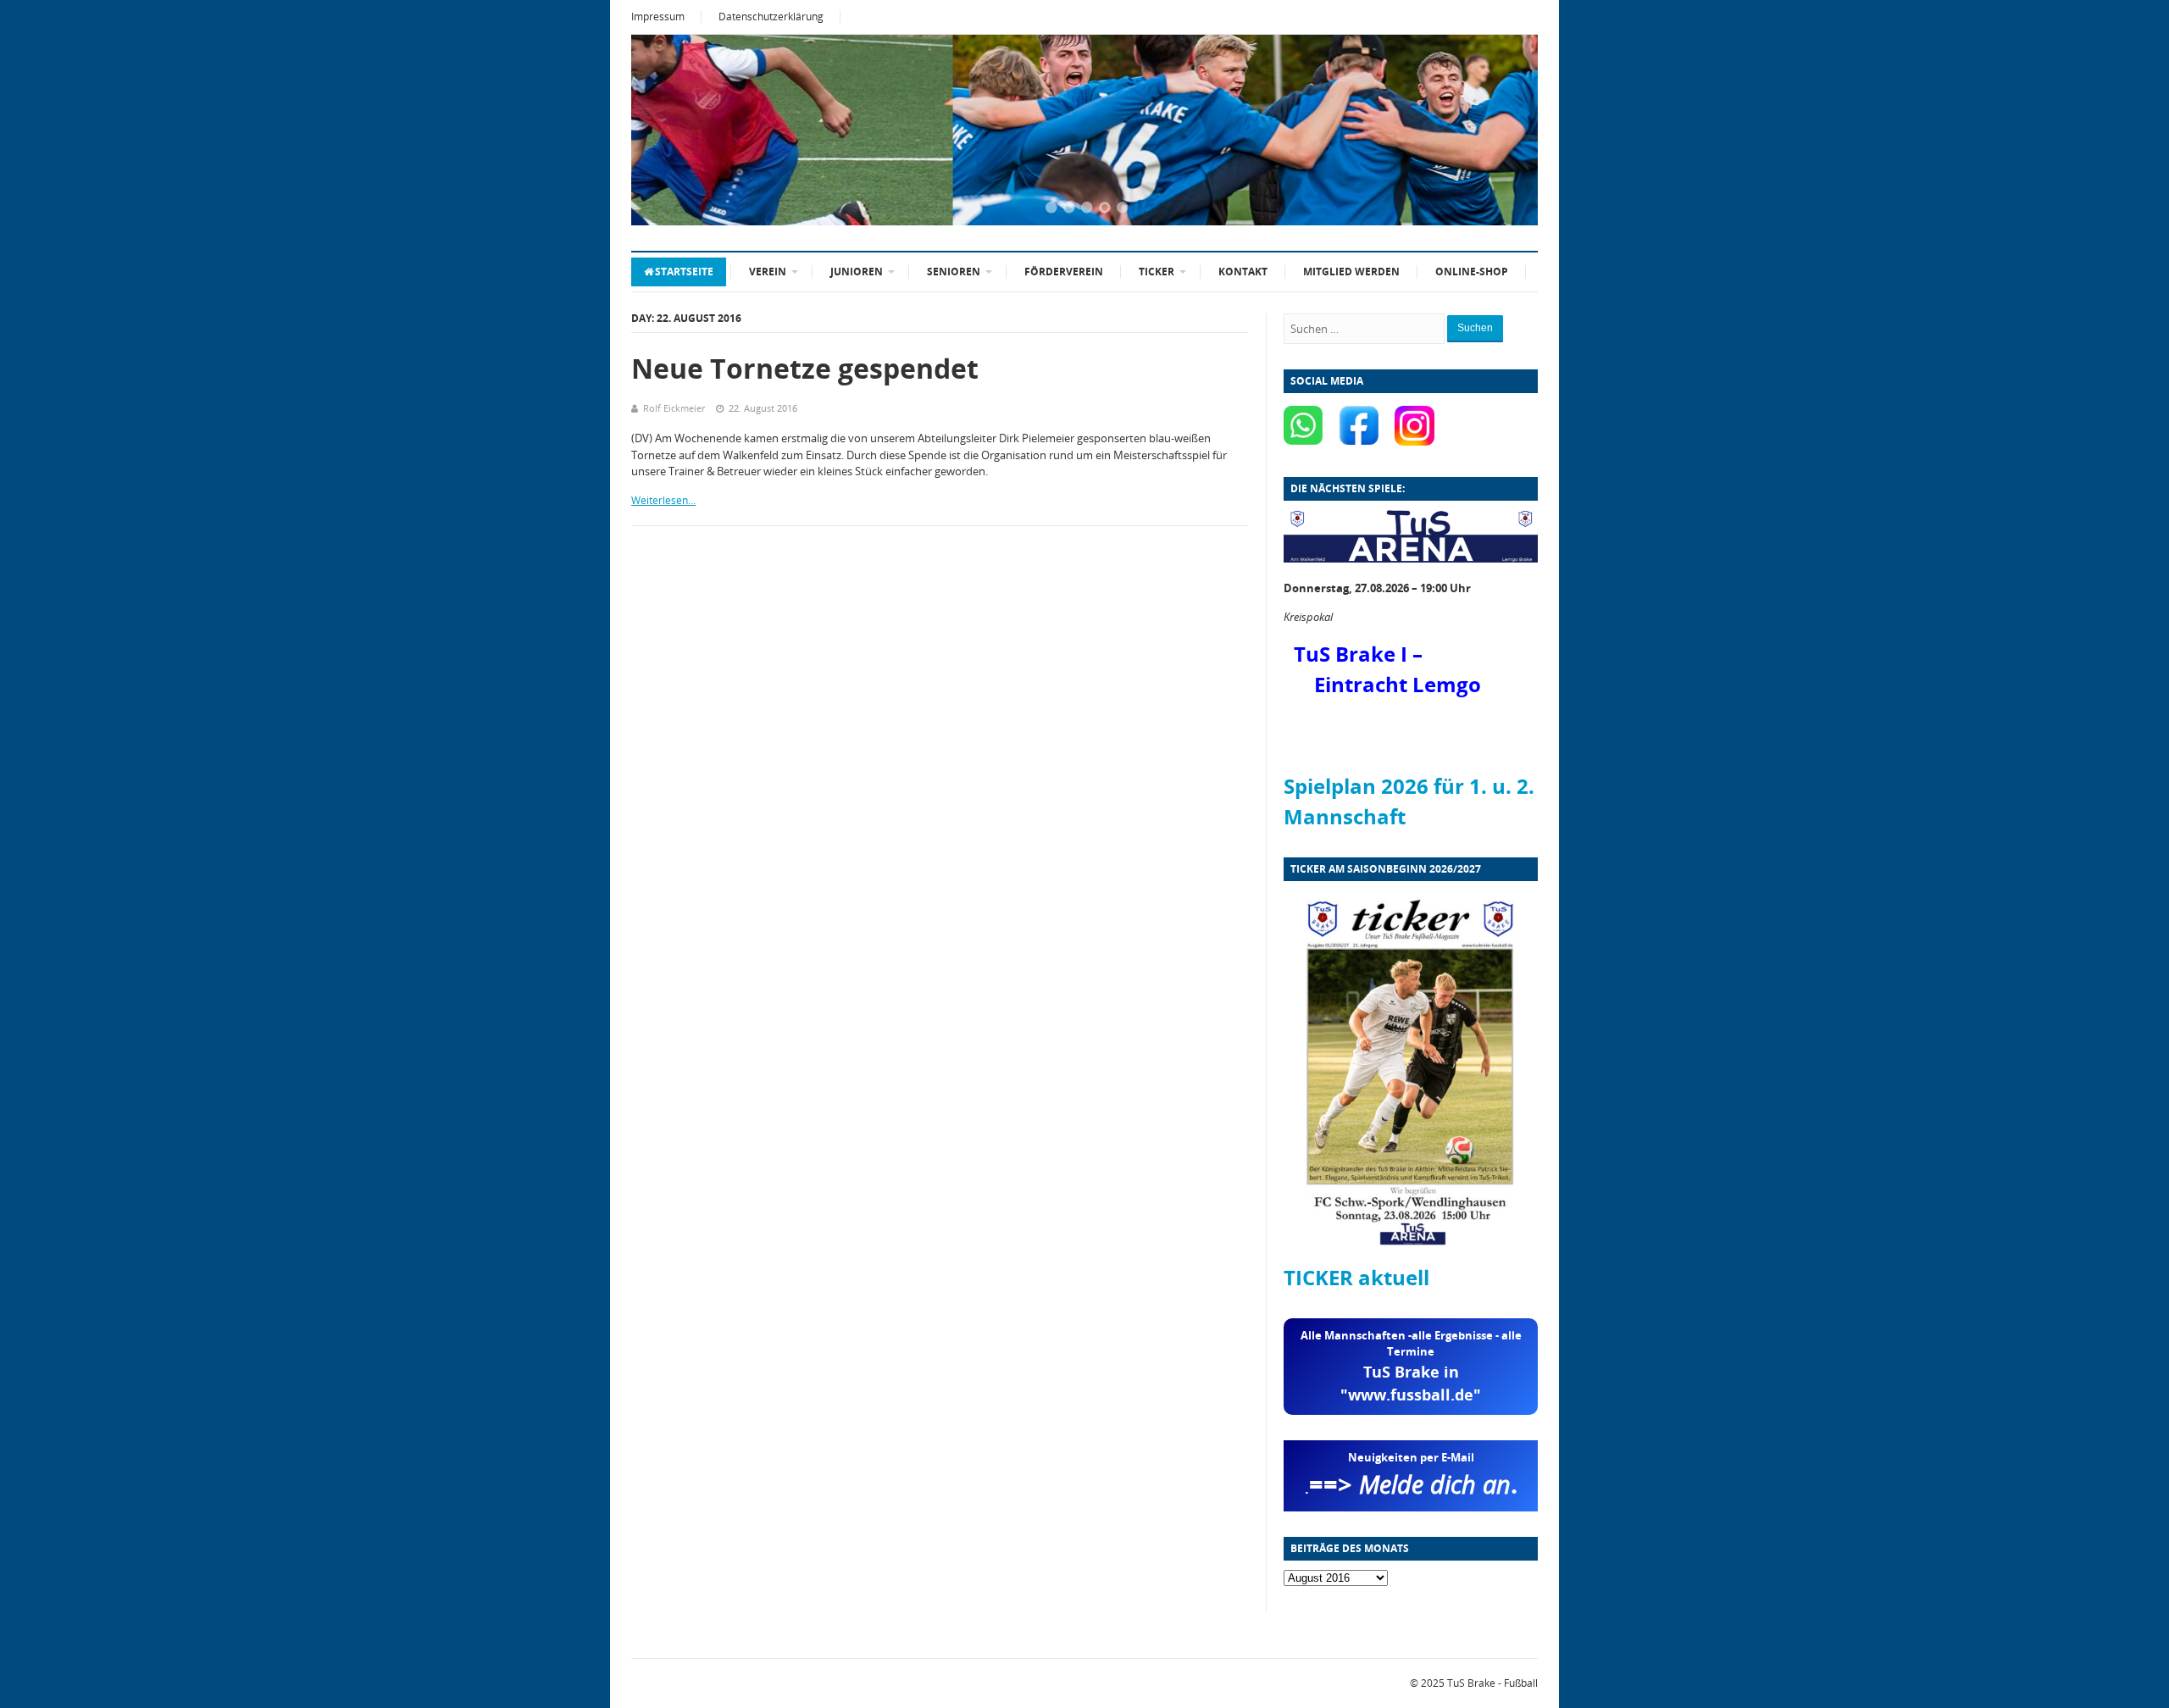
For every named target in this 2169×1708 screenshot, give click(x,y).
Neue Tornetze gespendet (805, 368)
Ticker (1157, 272)
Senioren (954, 272)
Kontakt (1243, 272)
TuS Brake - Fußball (1492, 1683)
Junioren (857, 272)
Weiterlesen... (663, 500)
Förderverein (1064, 272)
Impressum (658, 17)
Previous (665, 131)
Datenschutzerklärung (771, 17)
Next (1504, 131)
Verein (768, 272)
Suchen (1475, 328)
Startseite (684, 272)
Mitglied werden (1351, 272)
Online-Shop (1472, 272)
